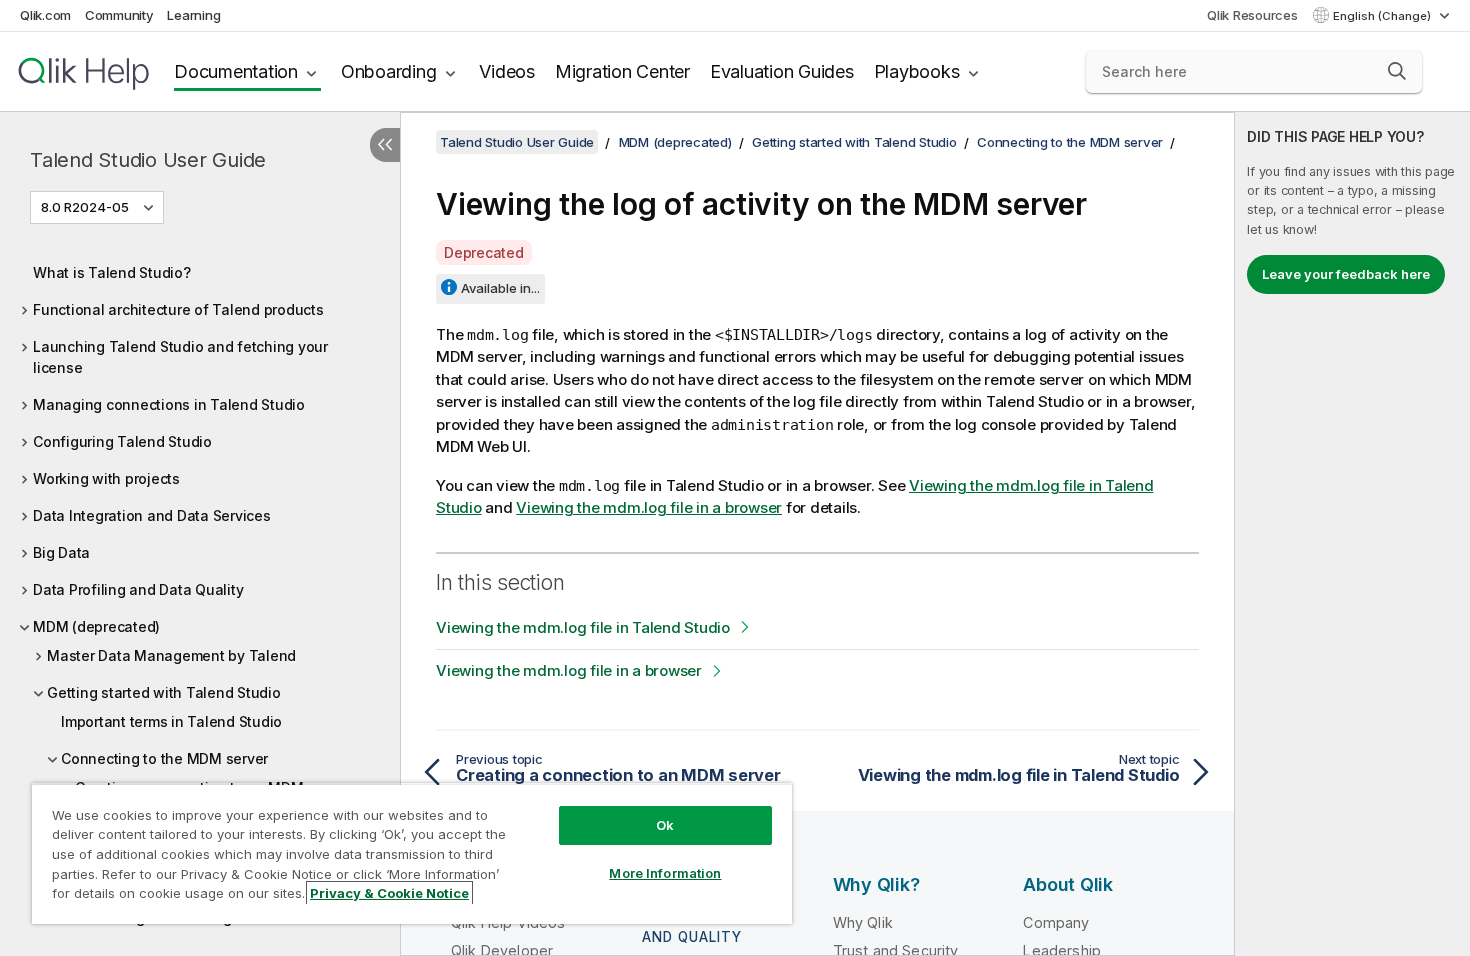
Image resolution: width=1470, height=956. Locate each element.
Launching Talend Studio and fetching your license (180, 357)
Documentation (236, 71)
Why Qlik (863, 922)
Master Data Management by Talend (171, 655)
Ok (665, 825)
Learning (193, 15)
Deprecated (484, 252)
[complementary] (1352, 534)
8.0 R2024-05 (85, 207)
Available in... (500, 288)
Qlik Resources (1252, 15)
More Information (665, 873)
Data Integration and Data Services (152, 515)
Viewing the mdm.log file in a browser (649, 507)
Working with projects (106, 478)
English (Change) (1383, 16)
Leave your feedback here (1346, 274)
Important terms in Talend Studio (171, 721)
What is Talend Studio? (112, 272)
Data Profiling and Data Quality (138, 589)
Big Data (61, 552)
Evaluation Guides (782, 71)
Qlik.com (45, 15)
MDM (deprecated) (96, 626)
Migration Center (622, 71)
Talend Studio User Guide (148, 160)
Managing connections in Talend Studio (169, 404)
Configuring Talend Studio (122, 441)
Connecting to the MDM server (164, 758)
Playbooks (917, 71)
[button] (1397, 71)
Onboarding (389, 71)
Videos (507, 71)
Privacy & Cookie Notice (389, 893)
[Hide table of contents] (385, 145)
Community (119, 15)
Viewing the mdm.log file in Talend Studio (583, 627)
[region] (412, 853)
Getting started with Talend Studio (164, 692)
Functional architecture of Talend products (178, 309)
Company (1056, 922)
